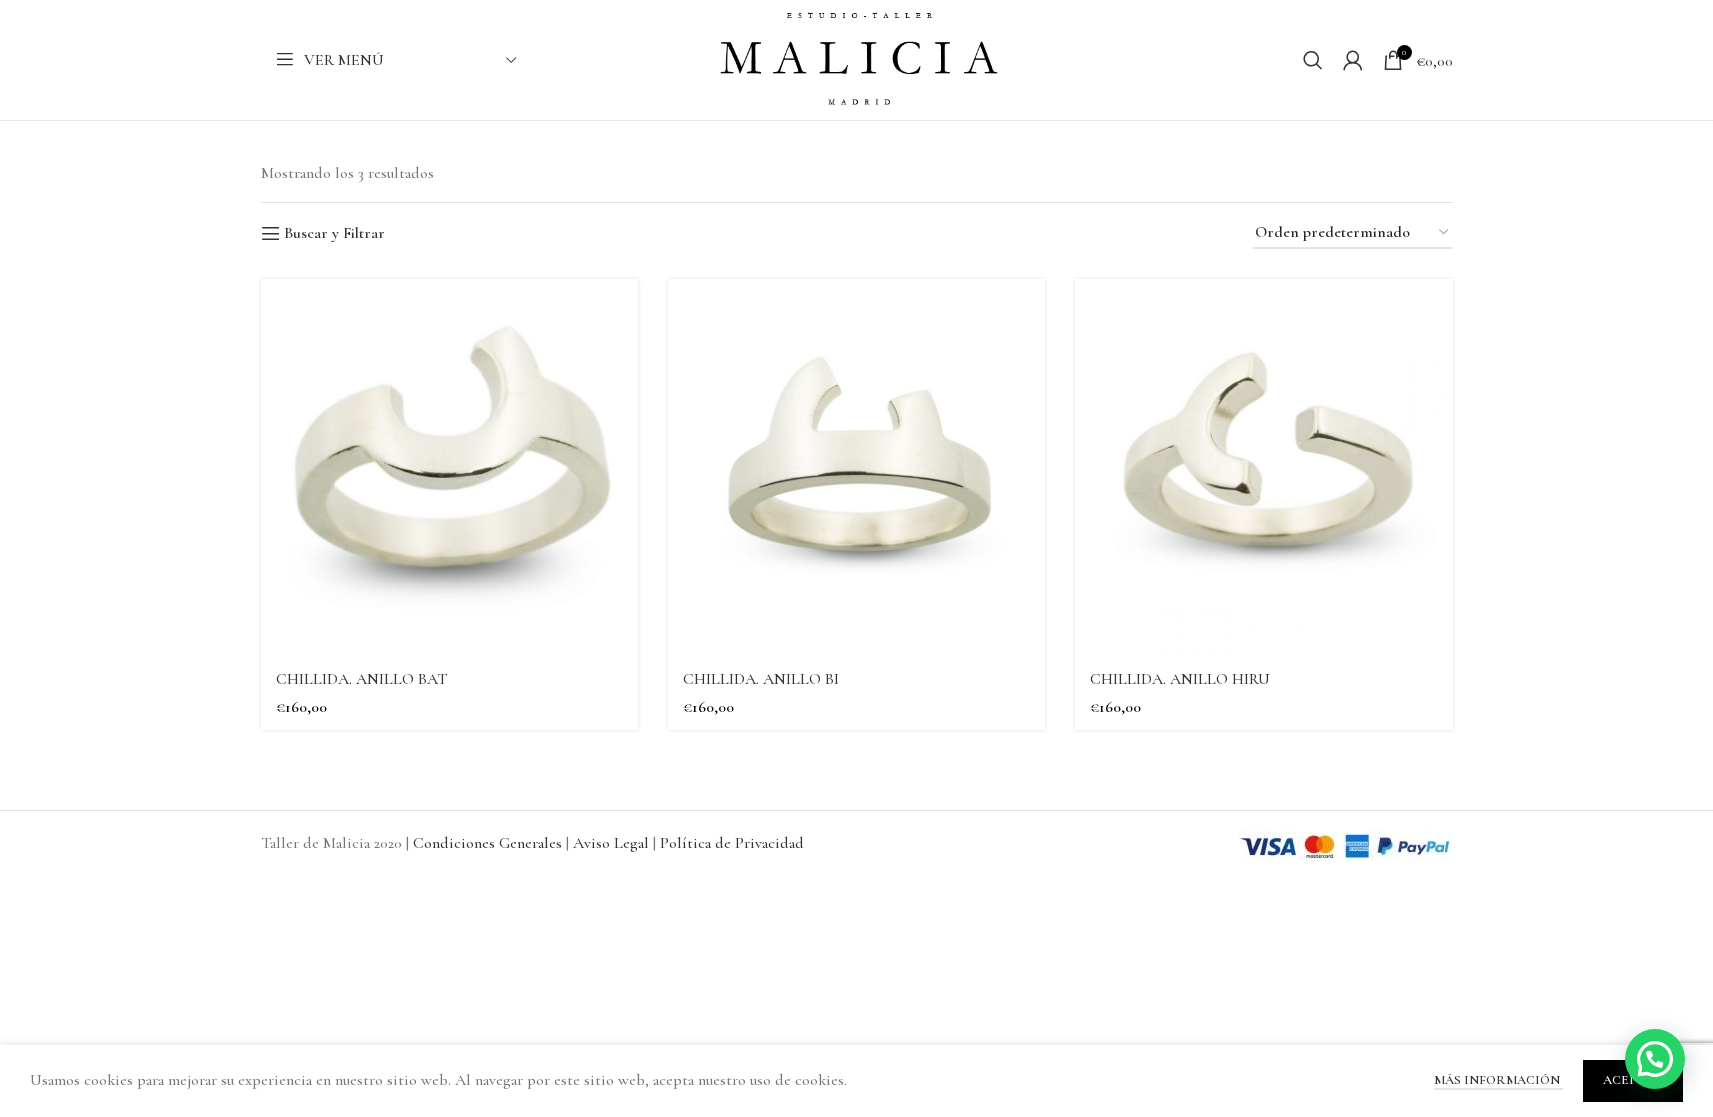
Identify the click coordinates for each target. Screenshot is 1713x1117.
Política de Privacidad (732, 843)
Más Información (1498, 1080)
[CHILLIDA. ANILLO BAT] (449, 467)
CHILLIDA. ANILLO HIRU (1180, 679)
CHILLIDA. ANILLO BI (761, 679)
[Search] (1313, 60)
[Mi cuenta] (1353, 60)
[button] (1655, 1059)
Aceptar (1633, 1080)
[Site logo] (857, 58)
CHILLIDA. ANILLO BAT (361, 679)
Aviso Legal (613, 843)
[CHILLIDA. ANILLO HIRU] (1263, 467)
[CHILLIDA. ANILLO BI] (856, 467)
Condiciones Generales (489, 843)
